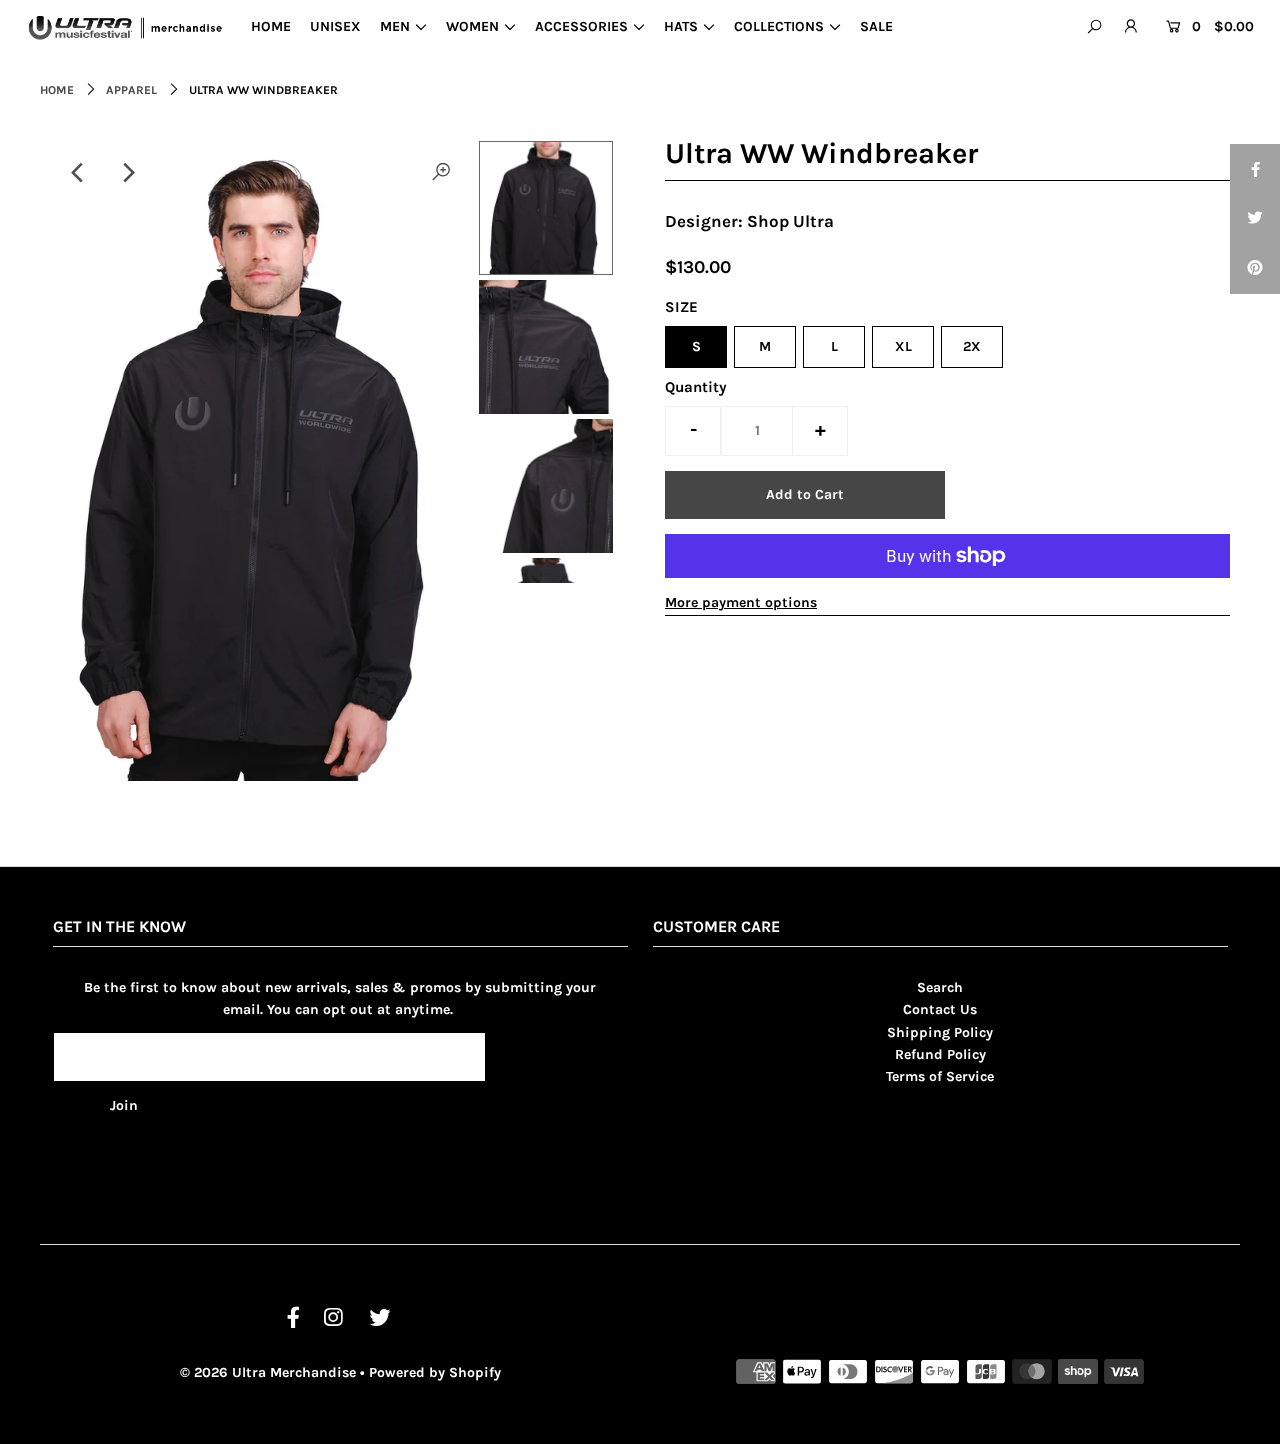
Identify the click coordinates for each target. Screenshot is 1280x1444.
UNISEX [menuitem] (335, 26)
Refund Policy (940, 1054)
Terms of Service (940, 1076)
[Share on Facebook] (1255, 169)
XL (903, 346)
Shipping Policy (940, 1032)
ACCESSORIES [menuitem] (581, 26)
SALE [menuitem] (876, 26)
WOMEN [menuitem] (472, 26)
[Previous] (78, 173)
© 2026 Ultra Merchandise (268, 1372)
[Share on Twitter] (1255, 219)
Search (940, 987)
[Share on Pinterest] (1255, 269)
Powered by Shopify (435, 1372)
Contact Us (940, 1009)
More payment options (741, 602)
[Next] (127, 173)
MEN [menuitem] (395, 26)
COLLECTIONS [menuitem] (779, 26)
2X (972, 346)
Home (57, 90)
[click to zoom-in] (441, 173)
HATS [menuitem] (681, 26)
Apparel (131, 90)
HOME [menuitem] (271, 26)
